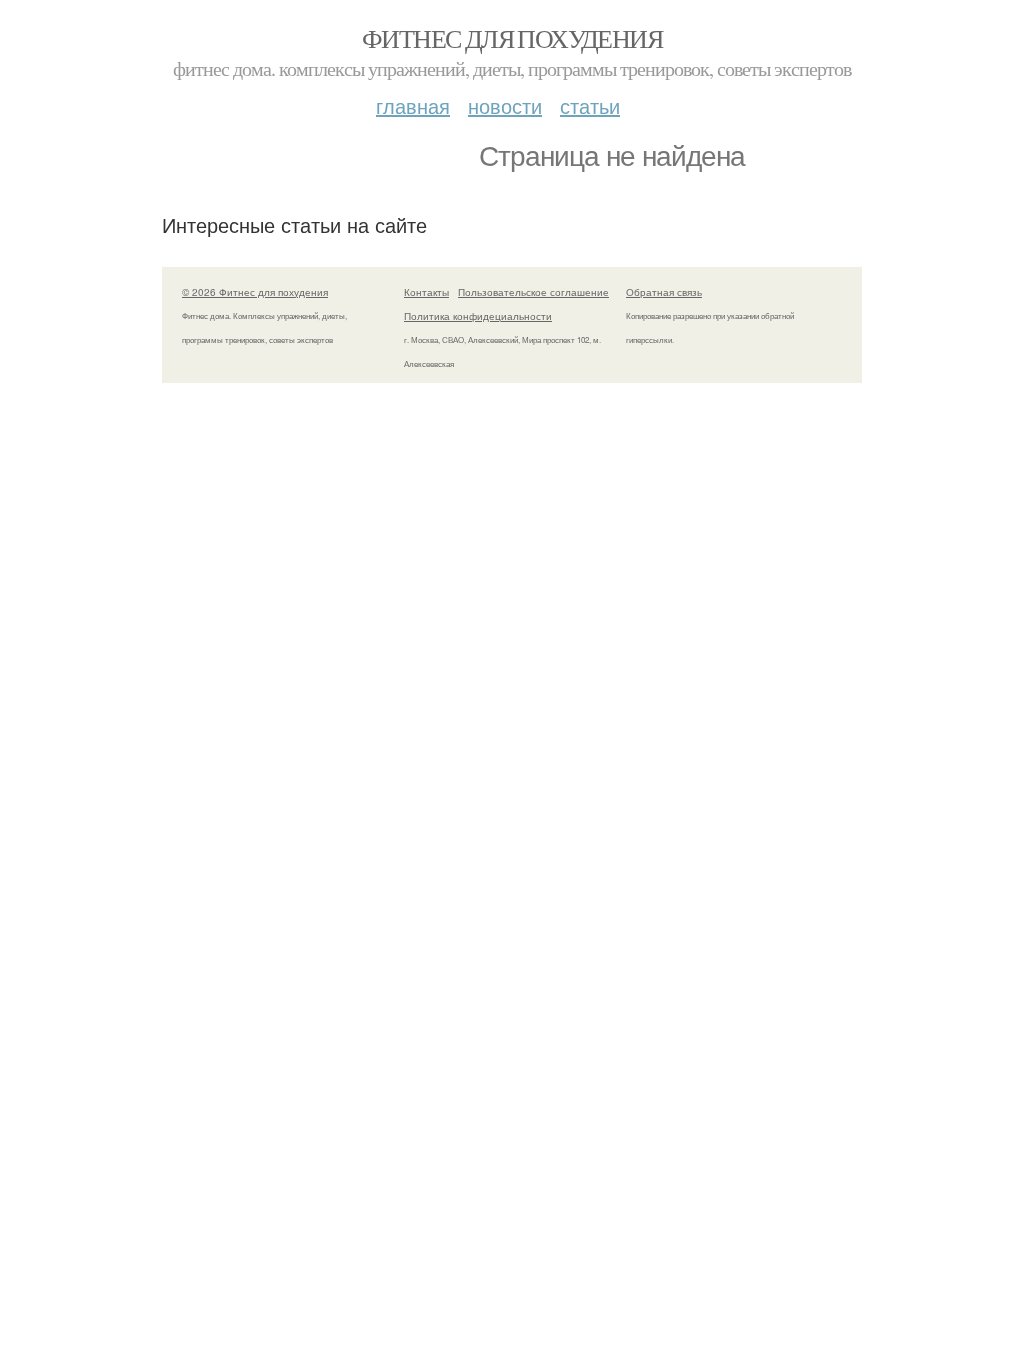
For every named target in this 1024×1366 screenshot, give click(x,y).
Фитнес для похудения (512, 38)
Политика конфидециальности (478, 316)
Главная (413, 105)
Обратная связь (664, 292)
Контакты (426, 292)
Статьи (590, 105)
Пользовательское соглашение (533, 292)
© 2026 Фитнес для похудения (255, 292)
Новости (505, 105)
